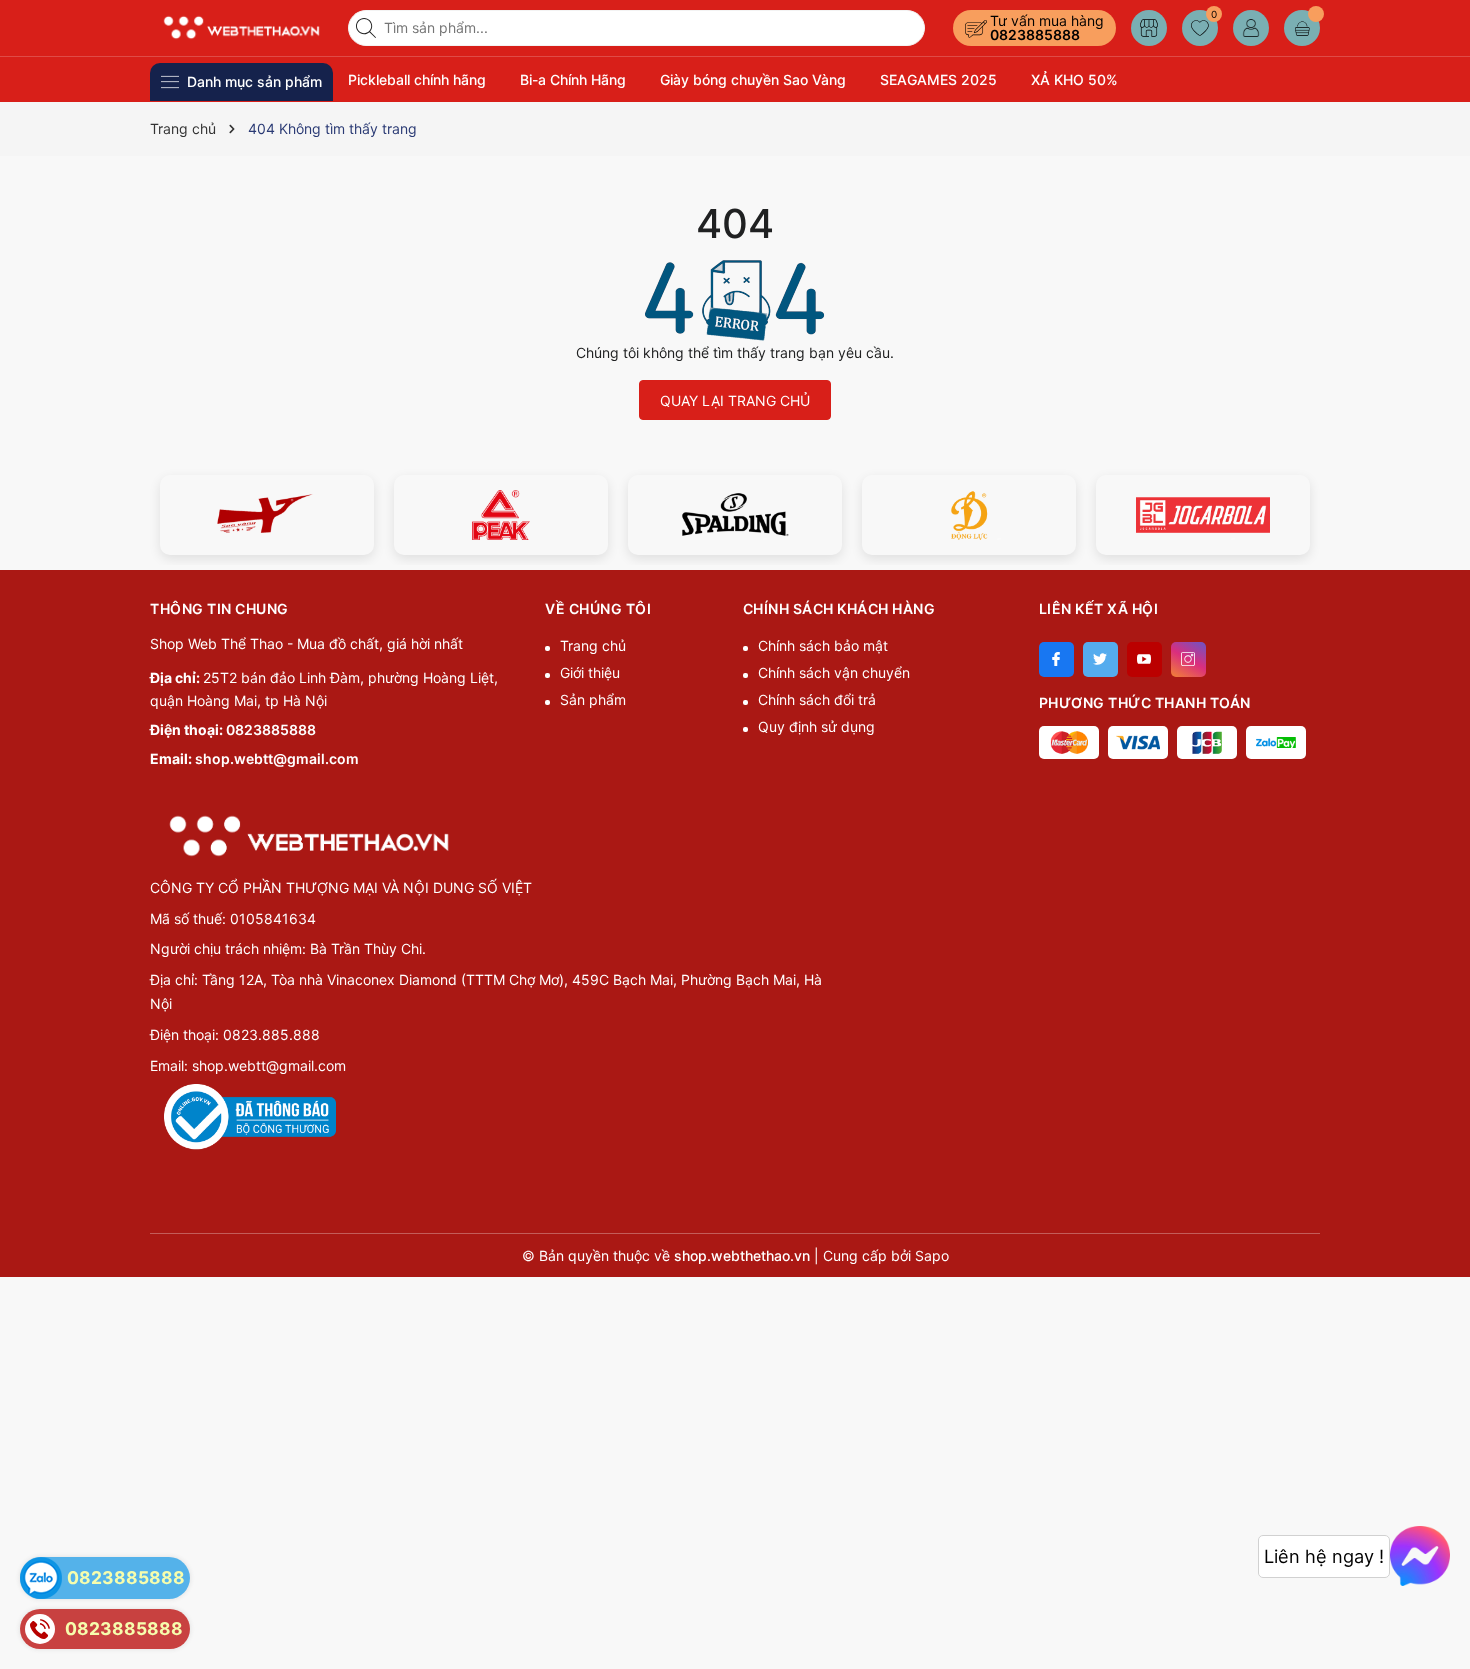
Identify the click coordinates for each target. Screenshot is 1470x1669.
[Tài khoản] (1251, 28)
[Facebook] (1056, 659)
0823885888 (1035, 34)
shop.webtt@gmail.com (277, 758)
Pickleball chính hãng (417, 79)
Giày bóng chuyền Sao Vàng (753, 79)
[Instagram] (1188, 659)
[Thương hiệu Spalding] (508, 515)
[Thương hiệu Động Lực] (742, 515)
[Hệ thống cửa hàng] (1149, 28)
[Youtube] (1144, 659)
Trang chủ (593, 645)
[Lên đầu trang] (1447, 1621)
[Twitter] (1100, 659)
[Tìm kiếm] (368, 28)
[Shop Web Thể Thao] (242, 27)
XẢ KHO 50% (1074, 79)
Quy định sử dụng (816, 726)
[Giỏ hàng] (1302, 28)
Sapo (932, 1255)
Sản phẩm (593, 699)
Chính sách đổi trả (817, 699)
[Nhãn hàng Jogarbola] (976, 515)
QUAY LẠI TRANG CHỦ (735, 400)
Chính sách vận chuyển (834, 672)
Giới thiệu (590, 672)
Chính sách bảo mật (823, 645)
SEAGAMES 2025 (938, 79)
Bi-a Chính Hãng (573, 79)
